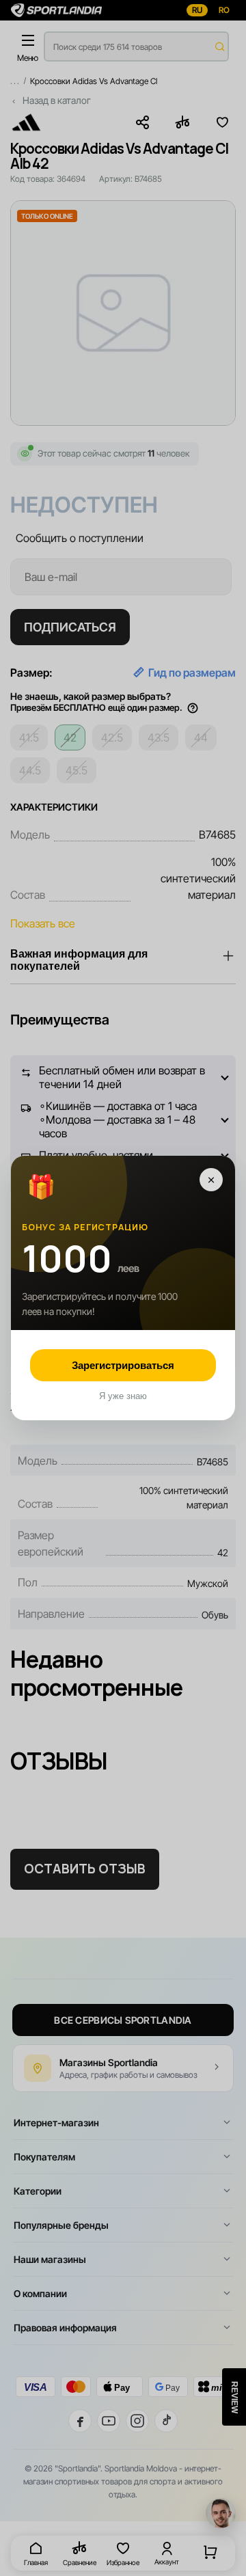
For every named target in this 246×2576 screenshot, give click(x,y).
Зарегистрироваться (123, 1365)
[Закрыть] (211, 1180)
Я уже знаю (123, 1396)
